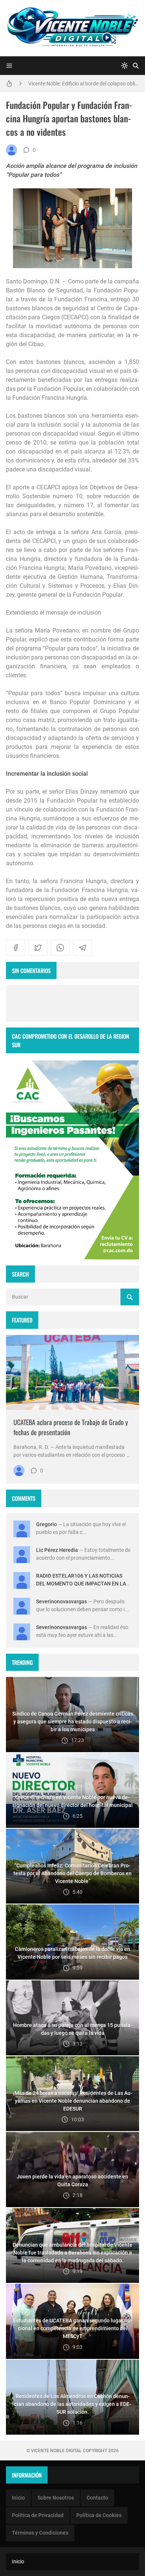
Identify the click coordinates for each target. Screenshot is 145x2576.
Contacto (97, 2498)
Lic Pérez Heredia (57, 1550)
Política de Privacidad (38, 2515)
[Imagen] (72, 1372)
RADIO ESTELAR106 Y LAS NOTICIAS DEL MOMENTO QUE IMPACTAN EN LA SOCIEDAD (81, 1584)
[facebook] (16, 948)
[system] (125, 66)
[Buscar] (136, 66)
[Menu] (9, 66)
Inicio (18, 2498)
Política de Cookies (99, 2515)
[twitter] (38, 948)
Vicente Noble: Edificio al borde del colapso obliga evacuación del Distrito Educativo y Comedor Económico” (84, 82)
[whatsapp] (60, 948)
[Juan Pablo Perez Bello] (12, 150)
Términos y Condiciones (40, 2533)
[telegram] (83, 948)
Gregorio (46, 1524)
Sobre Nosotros (56, 2498)
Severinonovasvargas (62, 1601)
